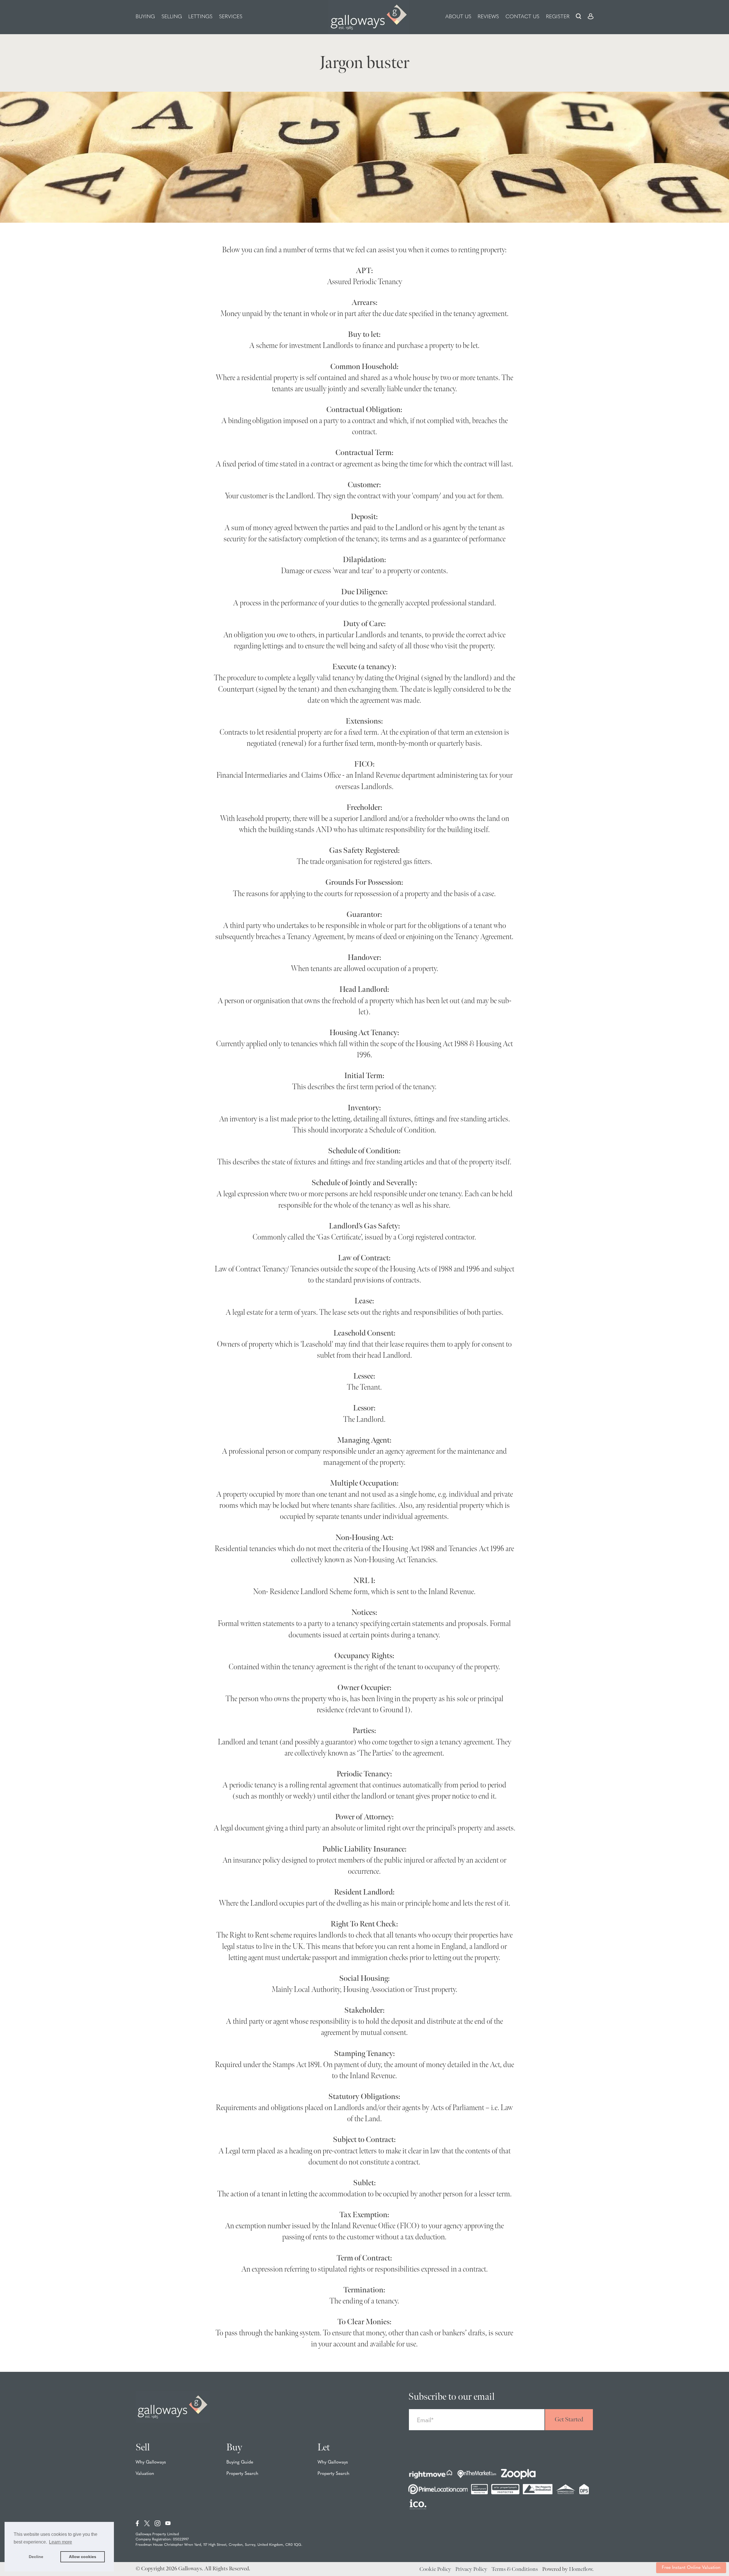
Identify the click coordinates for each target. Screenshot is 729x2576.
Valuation (145, 2474)
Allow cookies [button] (83, 2557)
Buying (145, 17)
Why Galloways (151, 2462)
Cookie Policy (435, 2569)
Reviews (488, 17)
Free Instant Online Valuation (691, 2568)
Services (231, 17)
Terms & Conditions (515, 2569)
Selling (172, 17)
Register (558, 17)
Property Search (242, 2474)
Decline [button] (36, 2557)
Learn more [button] (61, 2542)
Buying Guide (240, 2462)
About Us (458, 17)
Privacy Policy (471, 2569)
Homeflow (581, 2569)
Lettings (200, 17)
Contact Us (522, 17)
